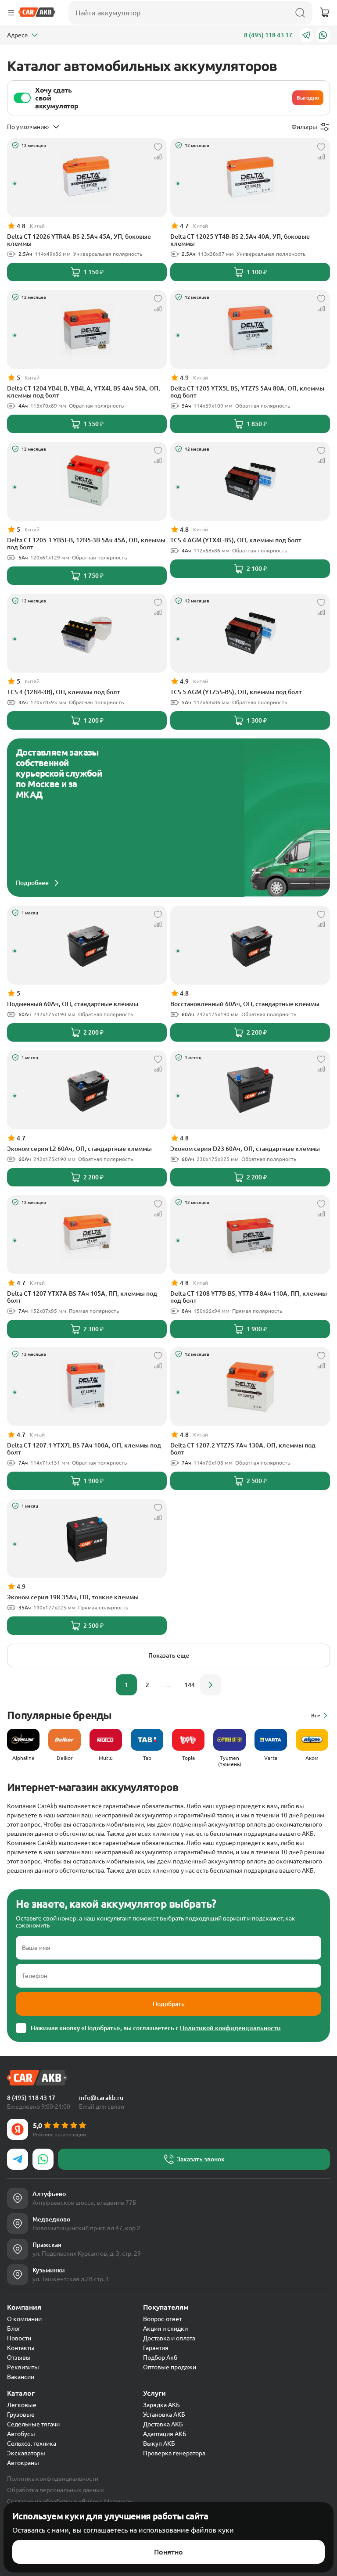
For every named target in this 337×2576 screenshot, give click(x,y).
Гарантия (156, 2348)
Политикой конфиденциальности (230, 2028)
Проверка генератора (174, 2453)
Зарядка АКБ (161, 2405)
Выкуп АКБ (159, 2443)
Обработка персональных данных (56, 2490)
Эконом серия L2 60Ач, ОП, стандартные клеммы (79, 1149)
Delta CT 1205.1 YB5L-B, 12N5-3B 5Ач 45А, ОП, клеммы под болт (86, 544)
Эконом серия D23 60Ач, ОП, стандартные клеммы (245, 1149)
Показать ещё (169, 1655)
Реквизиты (23, 2367)
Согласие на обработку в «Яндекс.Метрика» (70, 2501)
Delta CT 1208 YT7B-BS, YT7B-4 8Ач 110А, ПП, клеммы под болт (249, 1297)
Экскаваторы (26, 2453)
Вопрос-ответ (162, 2319)
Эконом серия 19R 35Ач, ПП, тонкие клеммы (73, 1597)
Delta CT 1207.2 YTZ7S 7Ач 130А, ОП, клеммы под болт (243, 1449)
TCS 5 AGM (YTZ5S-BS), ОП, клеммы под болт (236, 692)
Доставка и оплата (169, 2338)
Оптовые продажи (170, 2367)
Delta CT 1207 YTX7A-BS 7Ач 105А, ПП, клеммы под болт (82, 1297)
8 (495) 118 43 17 (268, 35)
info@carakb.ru (101, 2098)
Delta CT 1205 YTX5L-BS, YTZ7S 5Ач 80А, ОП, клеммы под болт (247, 392)
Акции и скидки (165, 2329)
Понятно (168, 2552)
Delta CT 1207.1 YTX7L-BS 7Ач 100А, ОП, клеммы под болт (84, 1449)
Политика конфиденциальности (53, 2479)
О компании (24, 2319)
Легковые (22, 2405)
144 (190, 1685)
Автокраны (23, 2463)
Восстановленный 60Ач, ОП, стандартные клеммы (245, 1004)
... (168, 1685)
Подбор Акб (160, 2357)
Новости (19, 2338)
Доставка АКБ (163, 2424)
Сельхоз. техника (32, 2443)
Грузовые (21, 2415)
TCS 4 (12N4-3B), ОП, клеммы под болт (64, 692)
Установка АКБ (164, 2415)
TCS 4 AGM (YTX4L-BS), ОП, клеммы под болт (236, 540)
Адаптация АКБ (165, 2434)
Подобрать (169, 2004)
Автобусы (21, 2434)
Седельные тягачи (33, 2424)
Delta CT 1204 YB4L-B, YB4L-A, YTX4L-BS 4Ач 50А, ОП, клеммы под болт (84, 392)
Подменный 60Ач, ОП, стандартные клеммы (73, 1004)
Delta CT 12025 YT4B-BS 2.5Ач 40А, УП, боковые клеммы (240, 240)
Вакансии (21, 2377)
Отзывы (19, 2357)
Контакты (21, 2348)
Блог (14, 2329)
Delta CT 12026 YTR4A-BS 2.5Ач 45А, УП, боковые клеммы (79, 240)
